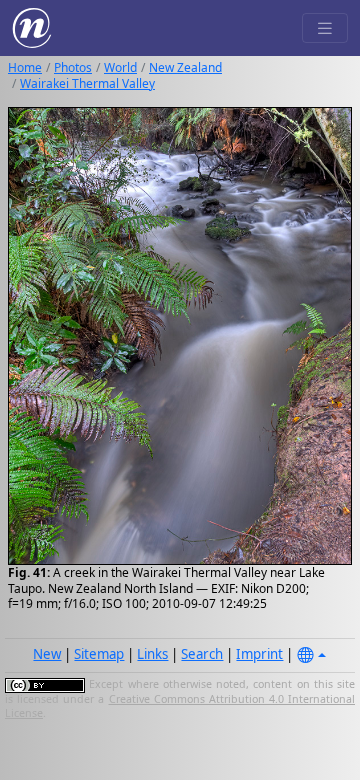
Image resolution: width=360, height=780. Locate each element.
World (120, 67)
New (47, 654)
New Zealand (185, 67)
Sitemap (99, 654)
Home (25, 67)
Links (152, 654)
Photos (73, 67)
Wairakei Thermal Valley (87, 83)
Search (202, 654)
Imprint (259, 654)
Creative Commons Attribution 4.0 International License (180, 706)
